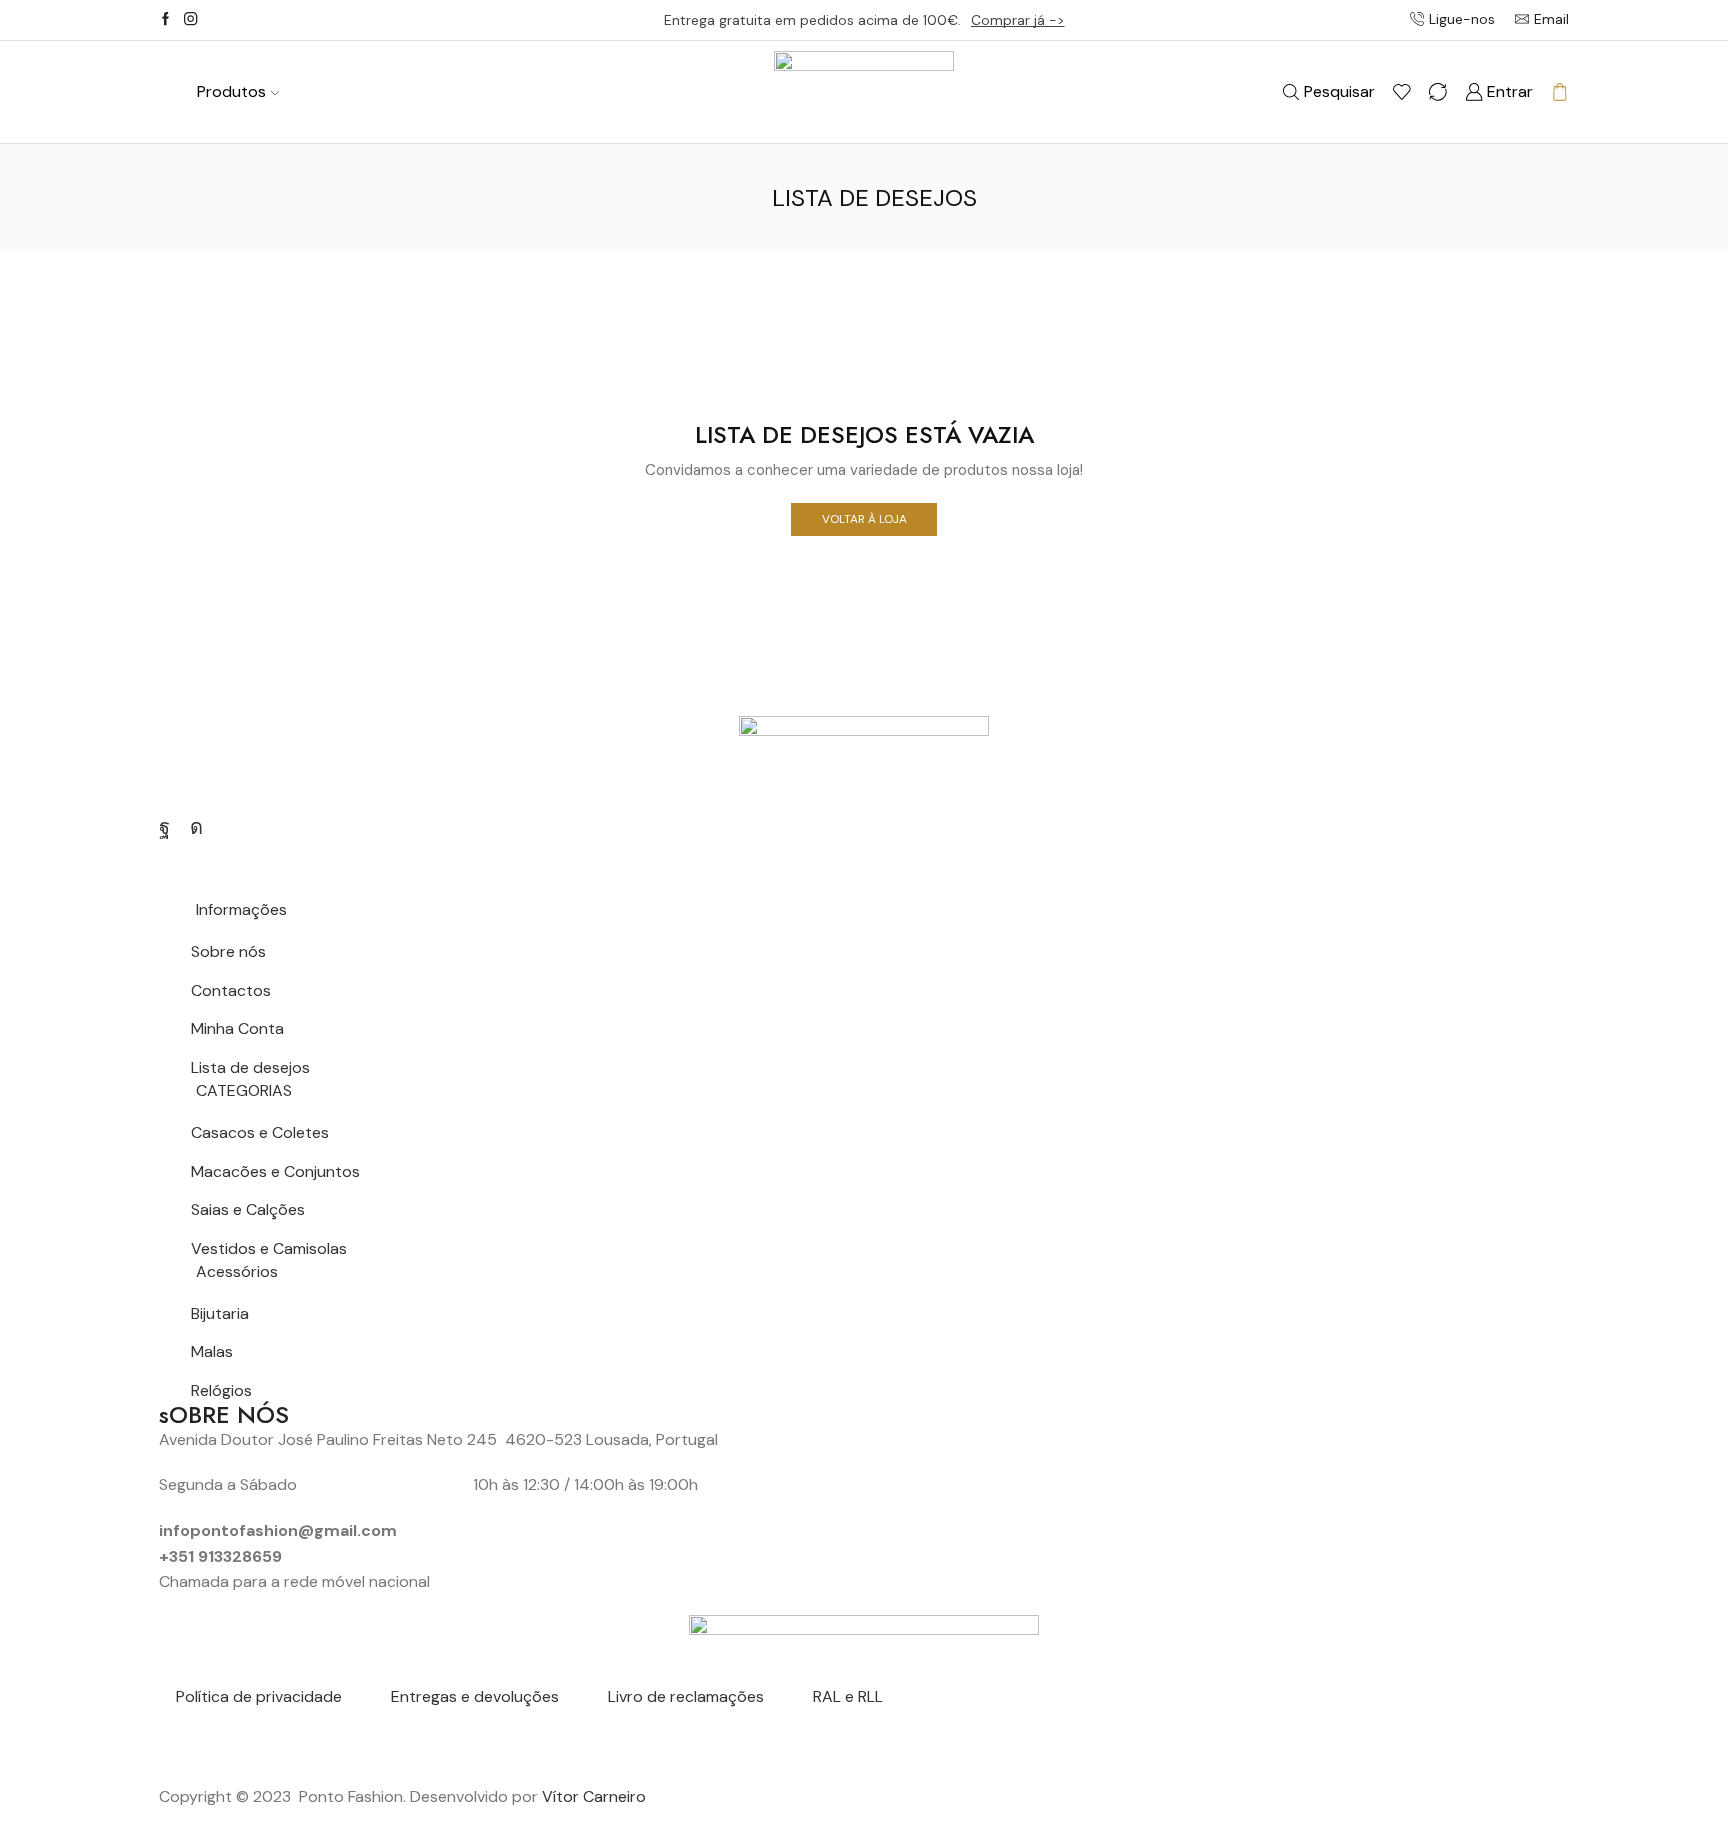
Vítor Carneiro (594, 1796)
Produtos (231, 91)
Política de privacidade (259, 1696)
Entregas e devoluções (475, 1696)
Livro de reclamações (686, 1696)
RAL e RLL (848, 1696)
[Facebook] (165, 20)
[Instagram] (190, 20)
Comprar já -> (1018, 20)
